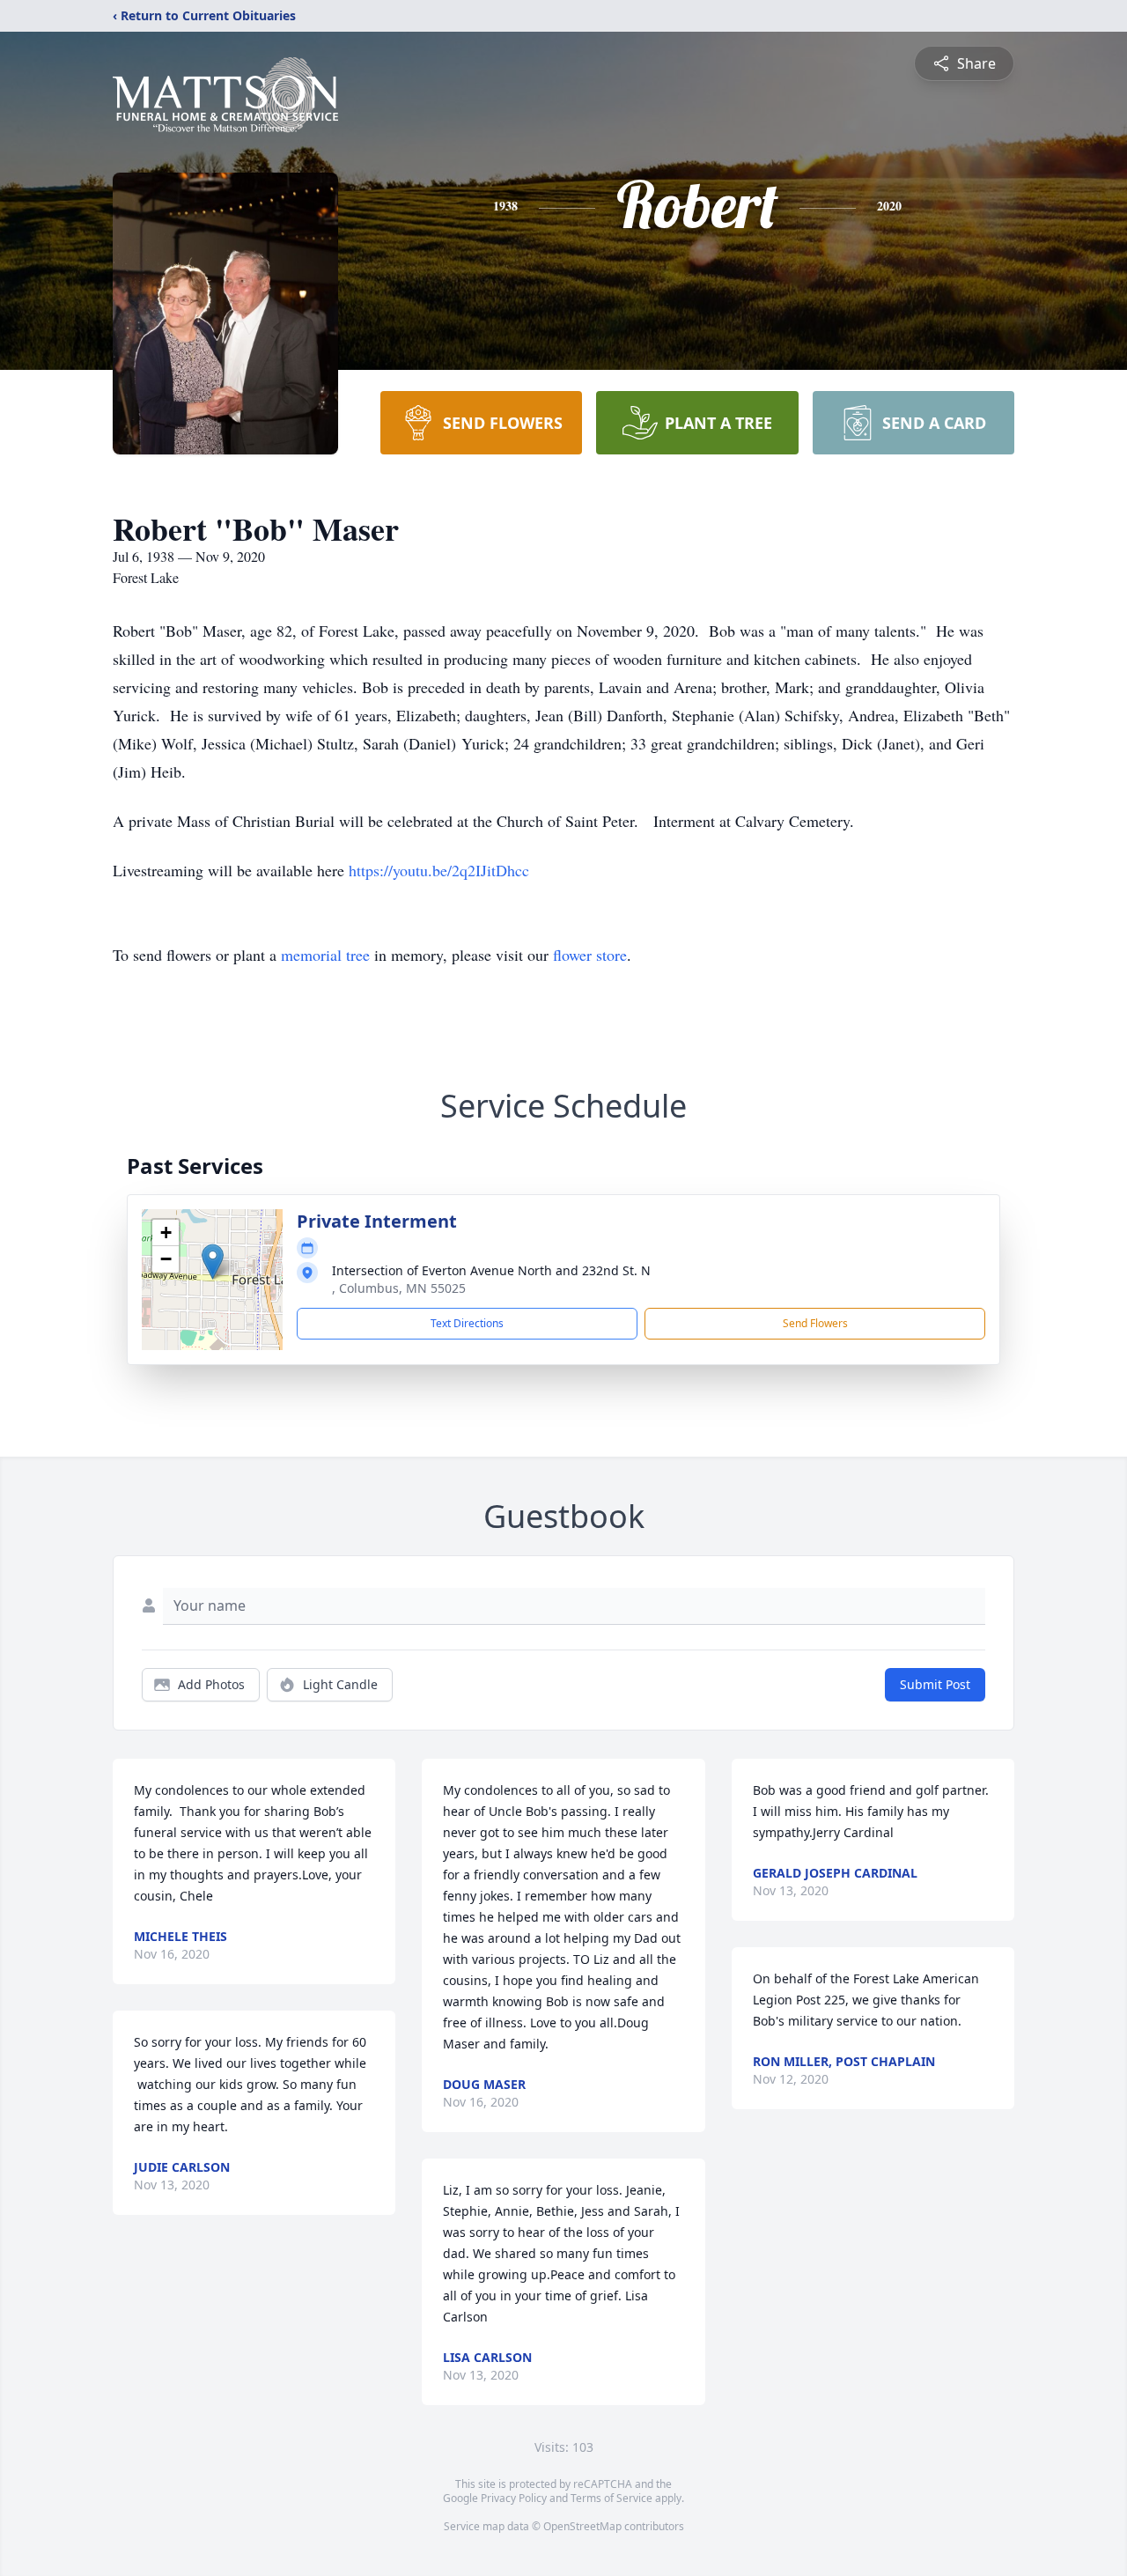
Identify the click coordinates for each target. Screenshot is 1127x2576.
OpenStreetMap (582, 2526)
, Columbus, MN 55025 (399, 1288)
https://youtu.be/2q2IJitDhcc (439, 870)
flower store (590, 955)
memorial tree (325, 955)
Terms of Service (611, 2498)
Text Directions (467, 1323)
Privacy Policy (514, 2498)
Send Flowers (815, 1323)
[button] (213, 1262)
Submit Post (935, 1684)
